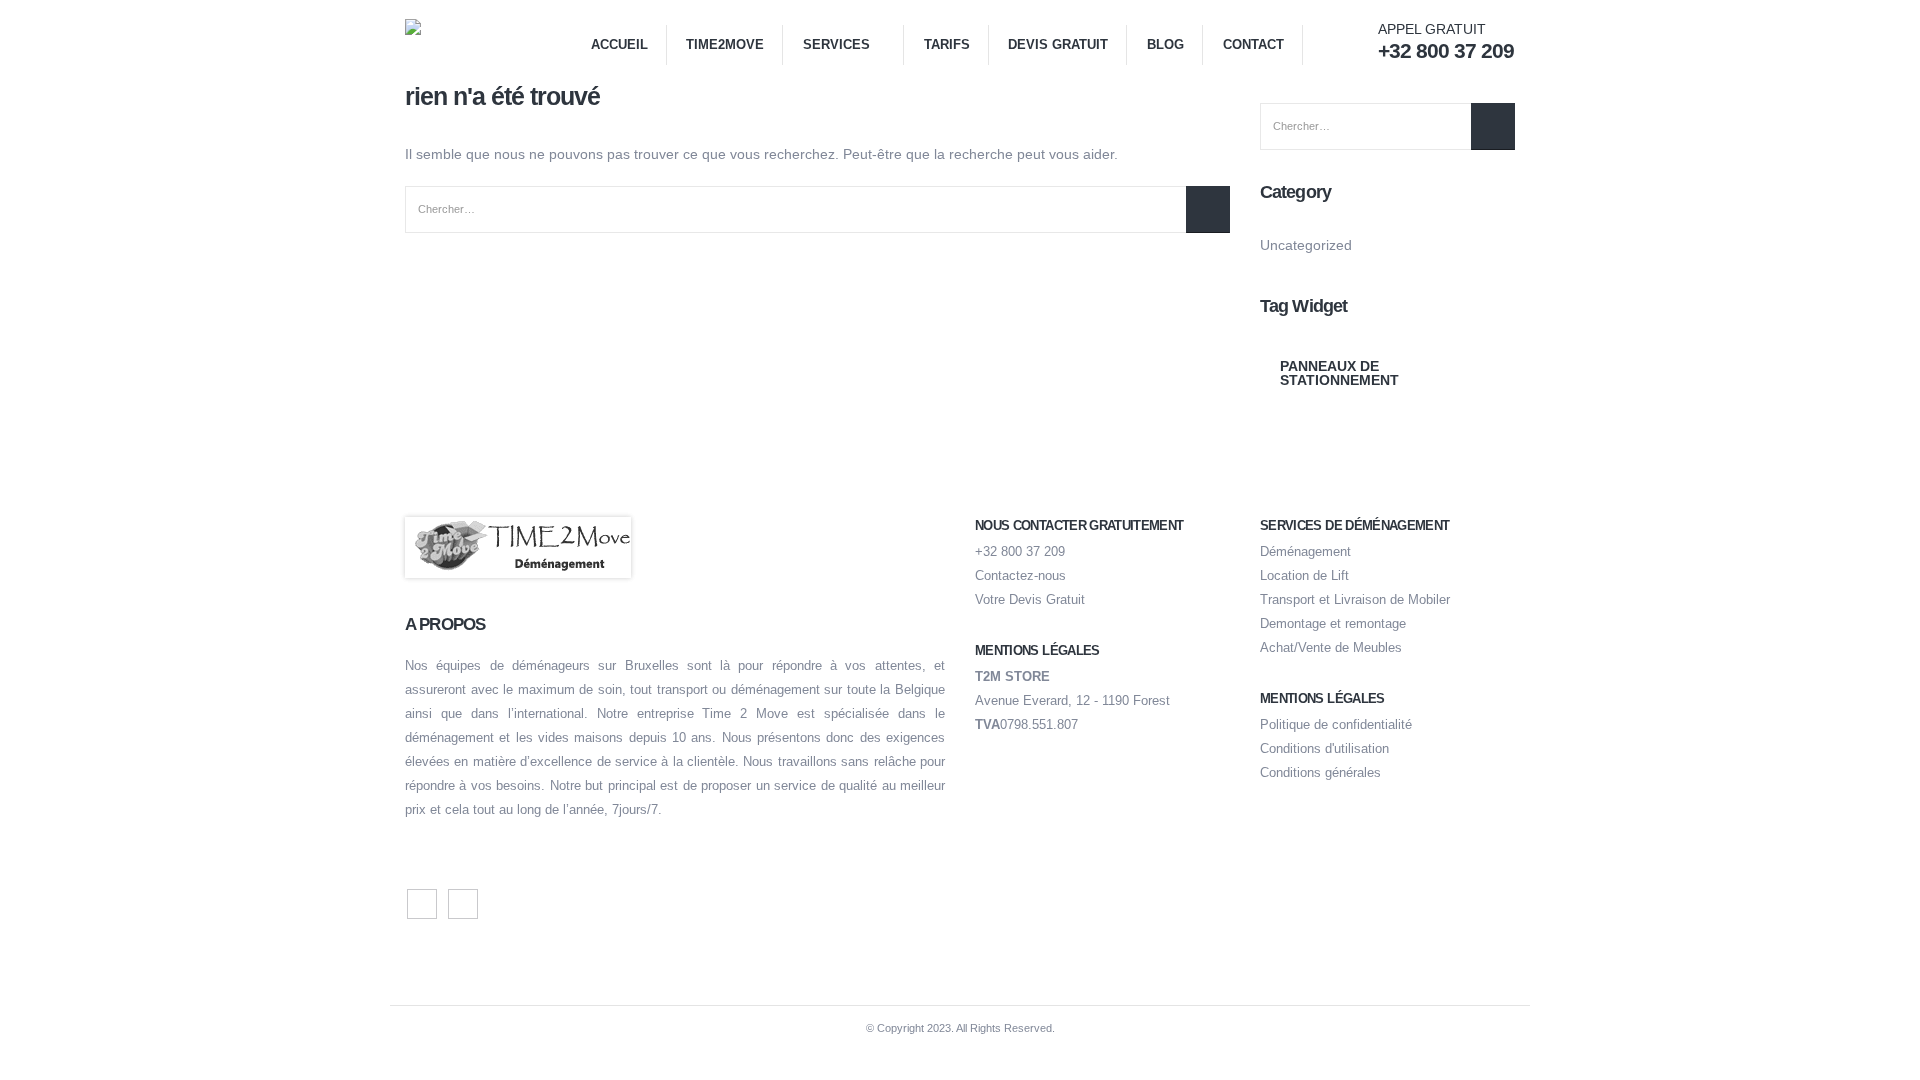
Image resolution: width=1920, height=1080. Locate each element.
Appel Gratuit (1446, 41)
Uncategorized (1306, 245)
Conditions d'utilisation (1324, 749)
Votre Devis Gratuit (1030, 600)
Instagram (463, 904)
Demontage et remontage (1333, 624)
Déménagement (1305, 552)
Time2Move (725, 44)
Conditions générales (1320, 773)
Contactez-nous (1020, 576)
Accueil (619, 44)
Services (836, 44)
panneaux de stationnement (1339, 373)
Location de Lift (1304, 576)
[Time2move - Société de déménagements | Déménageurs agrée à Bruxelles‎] (455, 41)
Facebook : (422, 904)
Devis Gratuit (1058, 44)
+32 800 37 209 (1020, 552)
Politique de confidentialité (1336, 725)
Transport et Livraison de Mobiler (1355, 600)
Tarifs (947, 44)
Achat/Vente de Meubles (1331, 648)
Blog (1165, 44)
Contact (1253, 44)
